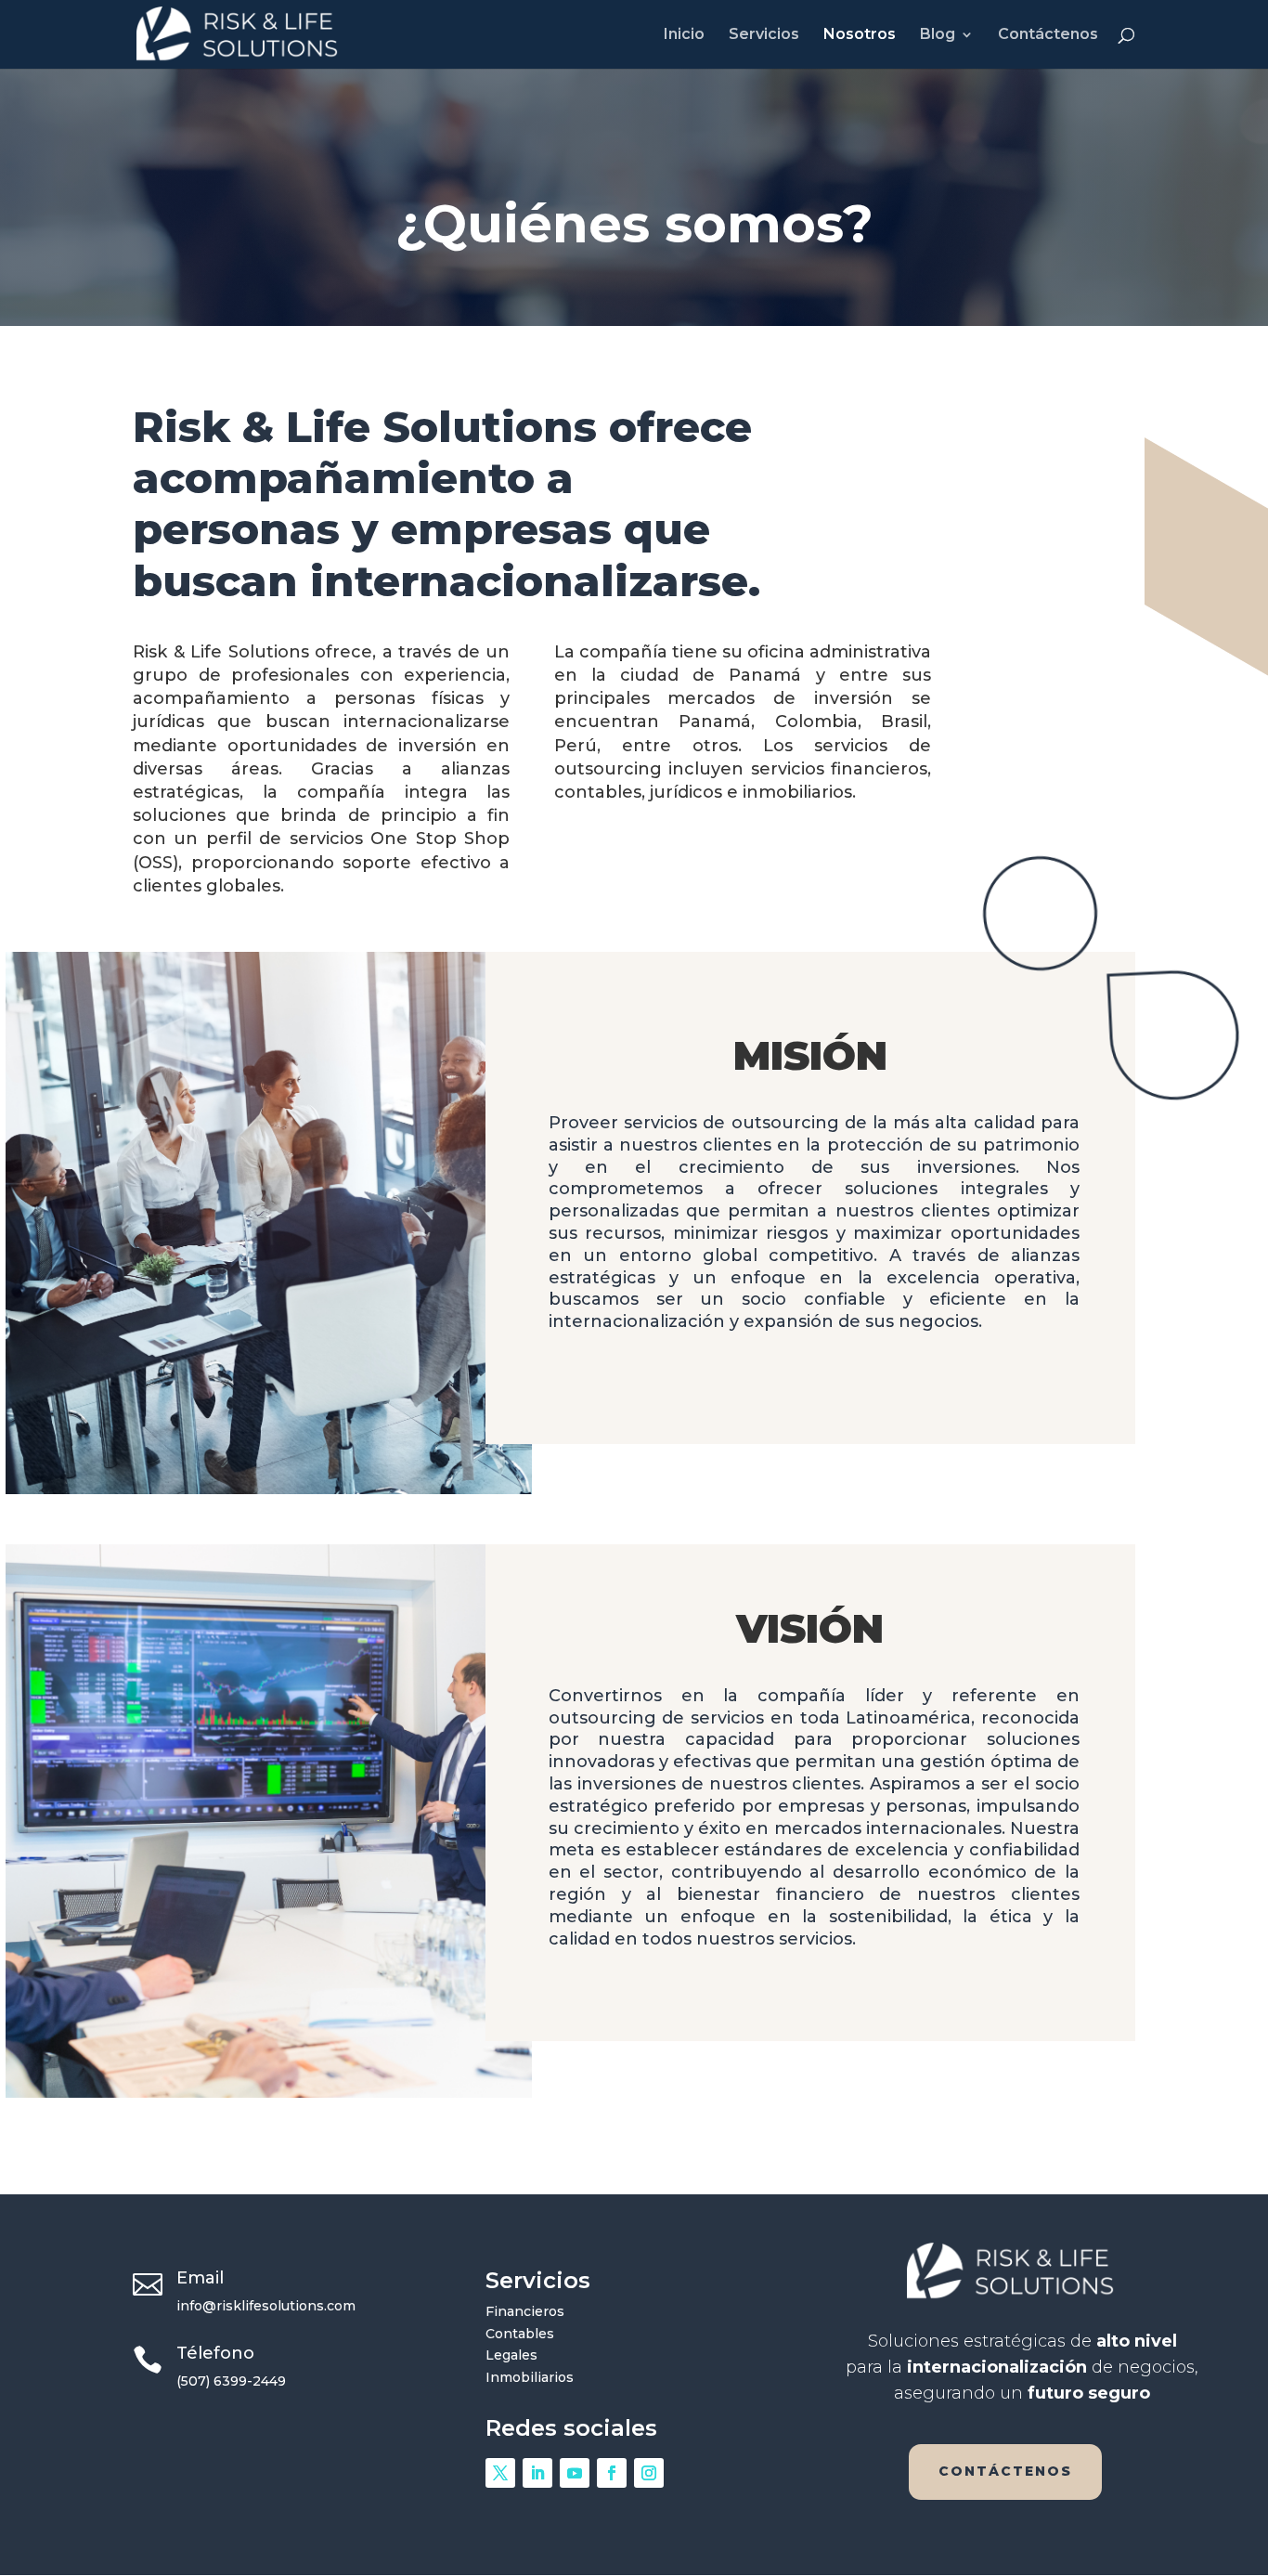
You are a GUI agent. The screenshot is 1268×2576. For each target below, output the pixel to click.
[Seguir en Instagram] (649, 2473)
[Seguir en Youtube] (575, 2473)
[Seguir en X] (500, 2473)
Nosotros (860, 35)
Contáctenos (1048, 35)
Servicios (764, 35)
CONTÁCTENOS (1005, 2471)
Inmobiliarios (530, 2377)
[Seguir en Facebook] (612, 2473)
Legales (511, 2355)
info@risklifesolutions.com (266, 2306)
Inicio (684, 35)
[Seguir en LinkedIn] (537, 2473)
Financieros (525, 2311)
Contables (520, 2334)
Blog (938, 35)
